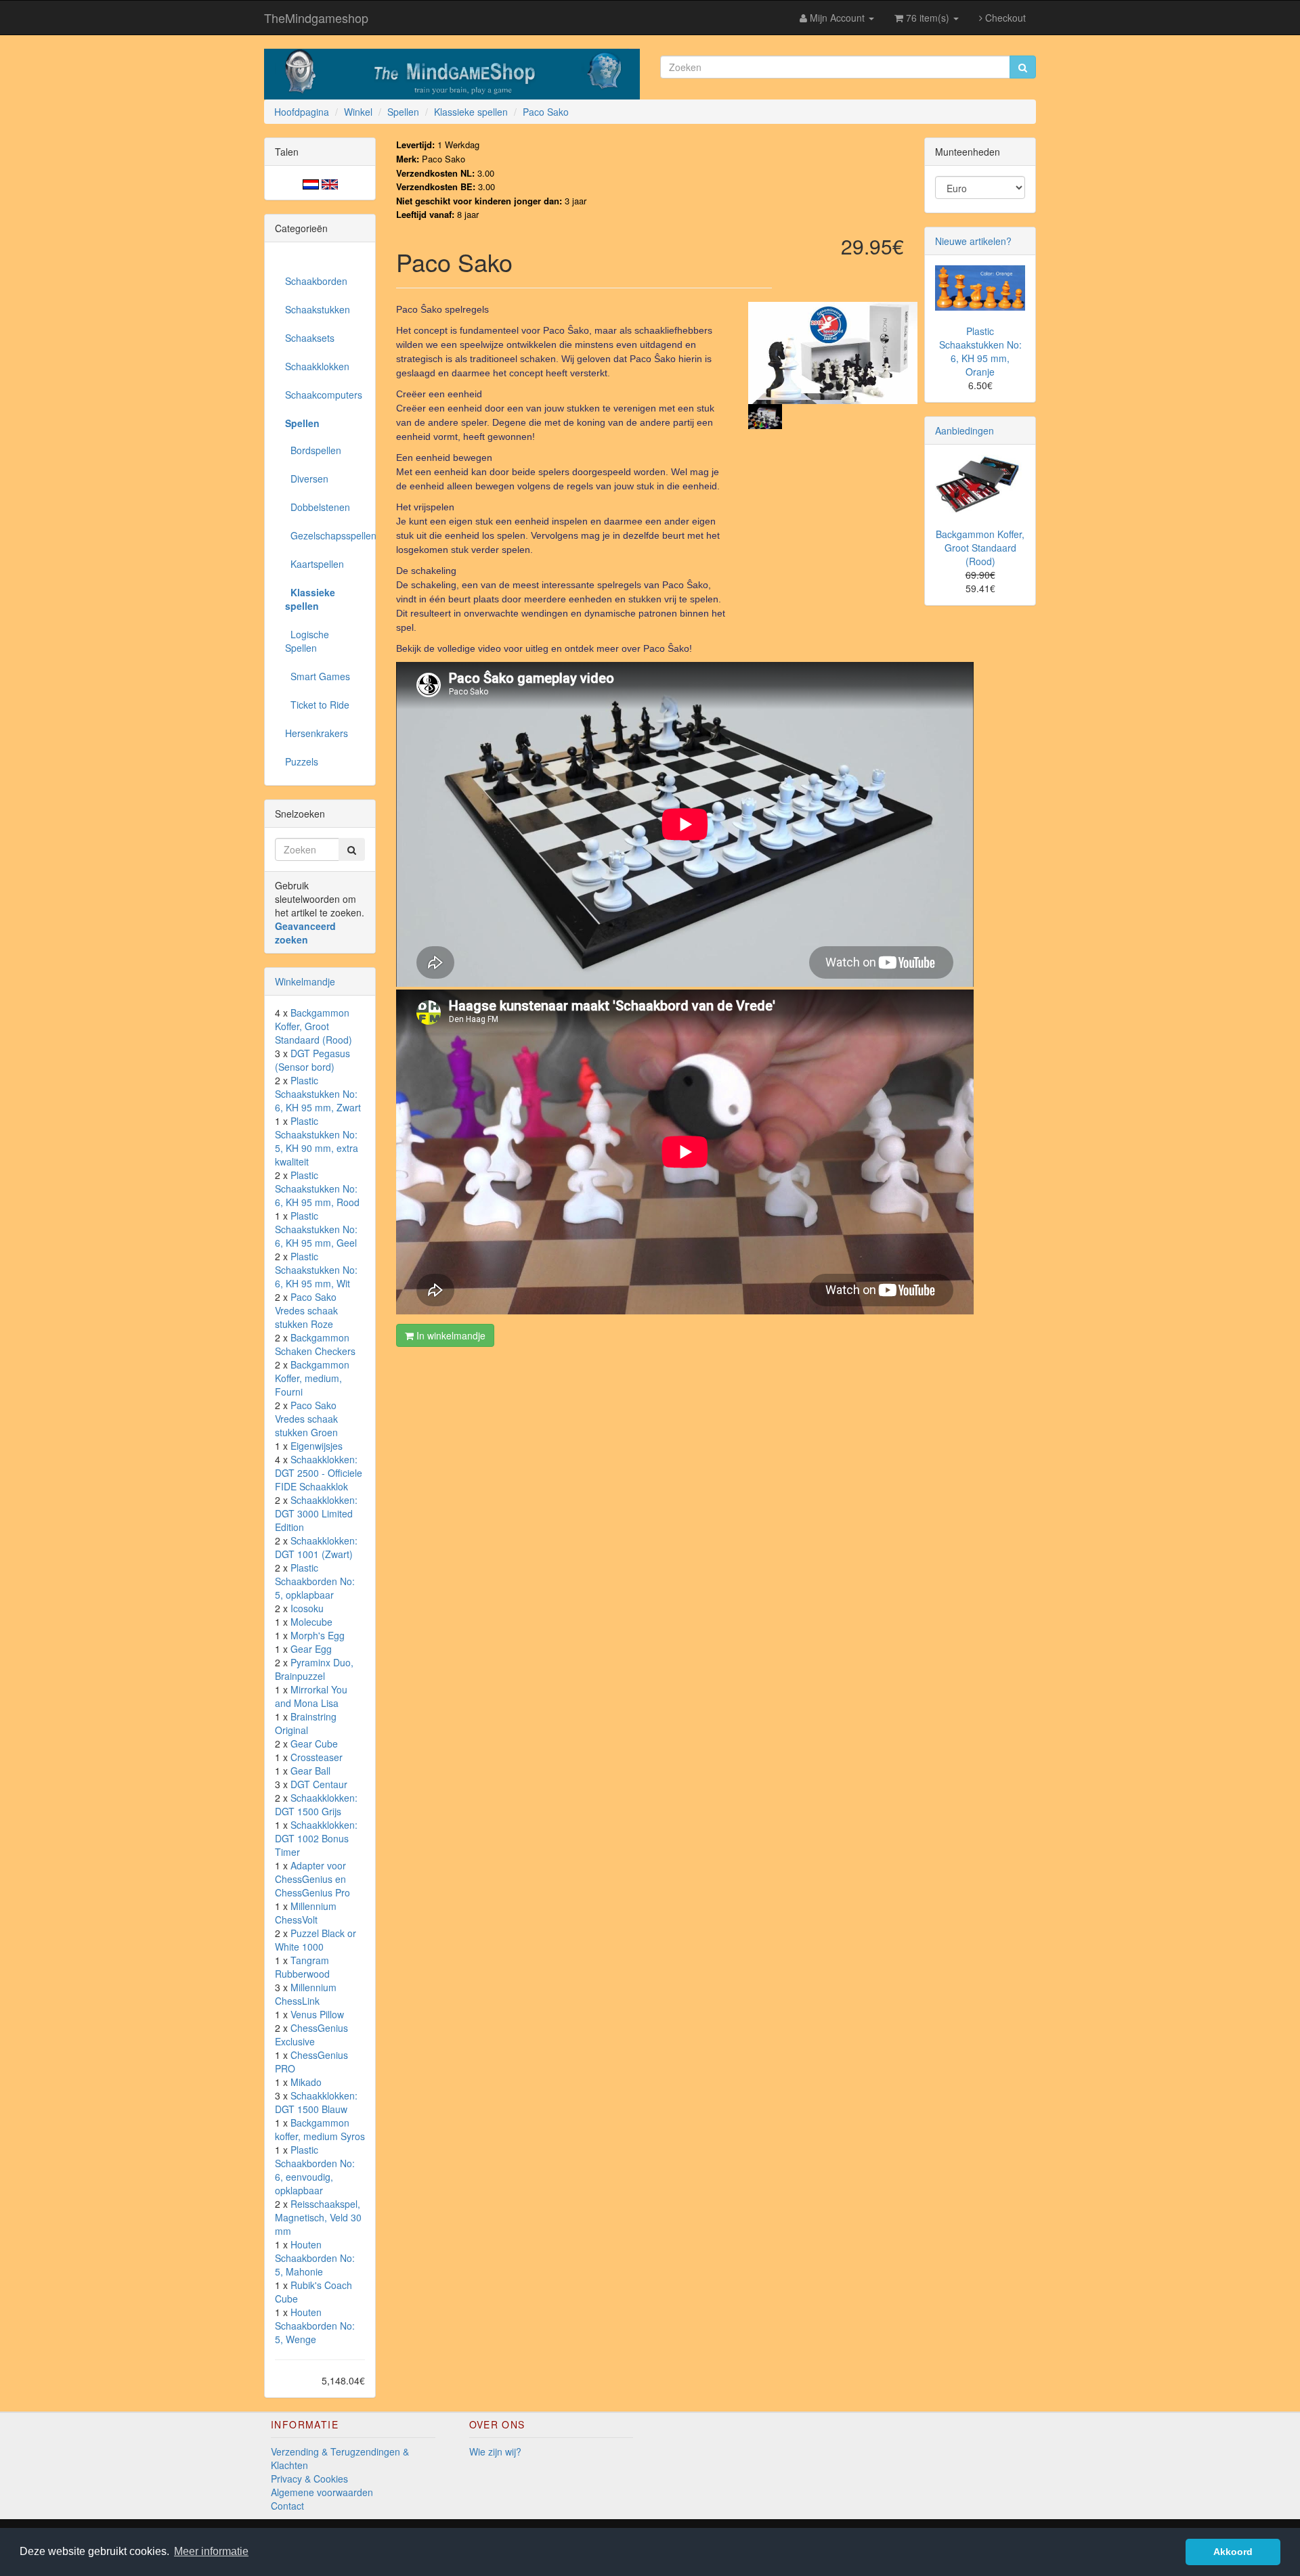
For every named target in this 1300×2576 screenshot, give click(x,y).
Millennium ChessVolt (306, 1913)
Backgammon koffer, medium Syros (320, 2129)
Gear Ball (310, 1771)
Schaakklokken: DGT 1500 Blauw (316, 2102)
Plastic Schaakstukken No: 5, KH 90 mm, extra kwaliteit (317, 1141)
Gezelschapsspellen (325, 535)
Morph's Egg (318, 1635)
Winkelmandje (305, 981)
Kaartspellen (315, 564)
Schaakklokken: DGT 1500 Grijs (316, 1804)
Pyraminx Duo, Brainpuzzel (314, 1669)
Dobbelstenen (318, 507)
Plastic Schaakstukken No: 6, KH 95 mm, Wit (316, 1270)
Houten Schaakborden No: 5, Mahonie (315, 2258)
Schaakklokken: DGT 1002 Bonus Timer (316, 1838)
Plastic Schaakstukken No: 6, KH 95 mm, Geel (316, 1229)
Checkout (1004, 18)
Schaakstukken (318, 309)
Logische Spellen (307, 641)
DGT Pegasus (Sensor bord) (312, 1060)
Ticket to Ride (317, 705)
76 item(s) (928, 18)
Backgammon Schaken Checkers (315, 1344)
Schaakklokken (317, 366)
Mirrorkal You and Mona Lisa (311, 1696)
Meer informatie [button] (211, 2551)
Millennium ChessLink (306, 1994)
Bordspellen (313, 450)
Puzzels (302, 761)
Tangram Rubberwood (302, 1967)
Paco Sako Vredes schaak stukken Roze (306, 1310)
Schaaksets (310, 338)
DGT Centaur (319, 1784)
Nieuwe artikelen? (973, 241)
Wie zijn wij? (495, 2451)
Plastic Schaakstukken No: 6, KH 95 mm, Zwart (318, 1094)
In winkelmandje (450, 1335)
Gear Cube (314, 1744)
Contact (287, 2506)
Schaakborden (316, 281)
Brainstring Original (306, 1723)
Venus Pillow (317, 2014)
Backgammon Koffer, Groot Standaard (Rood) (313, 1026)
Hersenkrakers (317, 733)
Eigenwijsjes (317, 1446)
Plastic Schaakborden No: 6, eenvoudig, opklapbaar (315, 2170)
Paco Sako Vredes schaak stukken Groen (306, 1419)
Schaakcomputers (324, 395)
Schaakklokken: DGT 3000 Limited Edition (316, 1513)
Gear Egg (311, 1649)
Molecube (311, 1622)
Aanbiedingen (965, 430)
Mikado (306, 2082)
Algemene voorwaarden (322, 2492)
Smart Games (318, 676)
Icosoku (307, 1608)
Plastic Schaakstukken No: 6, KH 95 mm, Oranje (980, 351)
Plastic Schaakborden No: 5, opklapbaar (315, 1581)
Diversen (307, 479)
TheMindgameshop (316, 18)
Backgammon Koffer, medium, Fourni (312, 1378)
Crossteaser (317, 1757)
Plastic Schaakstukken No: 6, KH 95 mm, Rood (317, 1189)
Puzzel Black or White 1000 (316, 1940)
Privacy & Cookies (309, 2479)
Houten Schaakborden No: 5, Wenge (315, 2326)
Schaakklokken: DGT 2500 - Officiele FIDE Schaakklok (319, 1473)
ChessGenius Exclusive (311, 2035)
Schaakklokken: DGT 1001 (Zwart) (316, 1547)
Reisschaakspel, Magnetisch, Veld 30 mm (318, 2217)
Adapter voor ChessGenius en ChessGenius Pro (312, 1879)
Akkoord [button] (1233, 2552)
